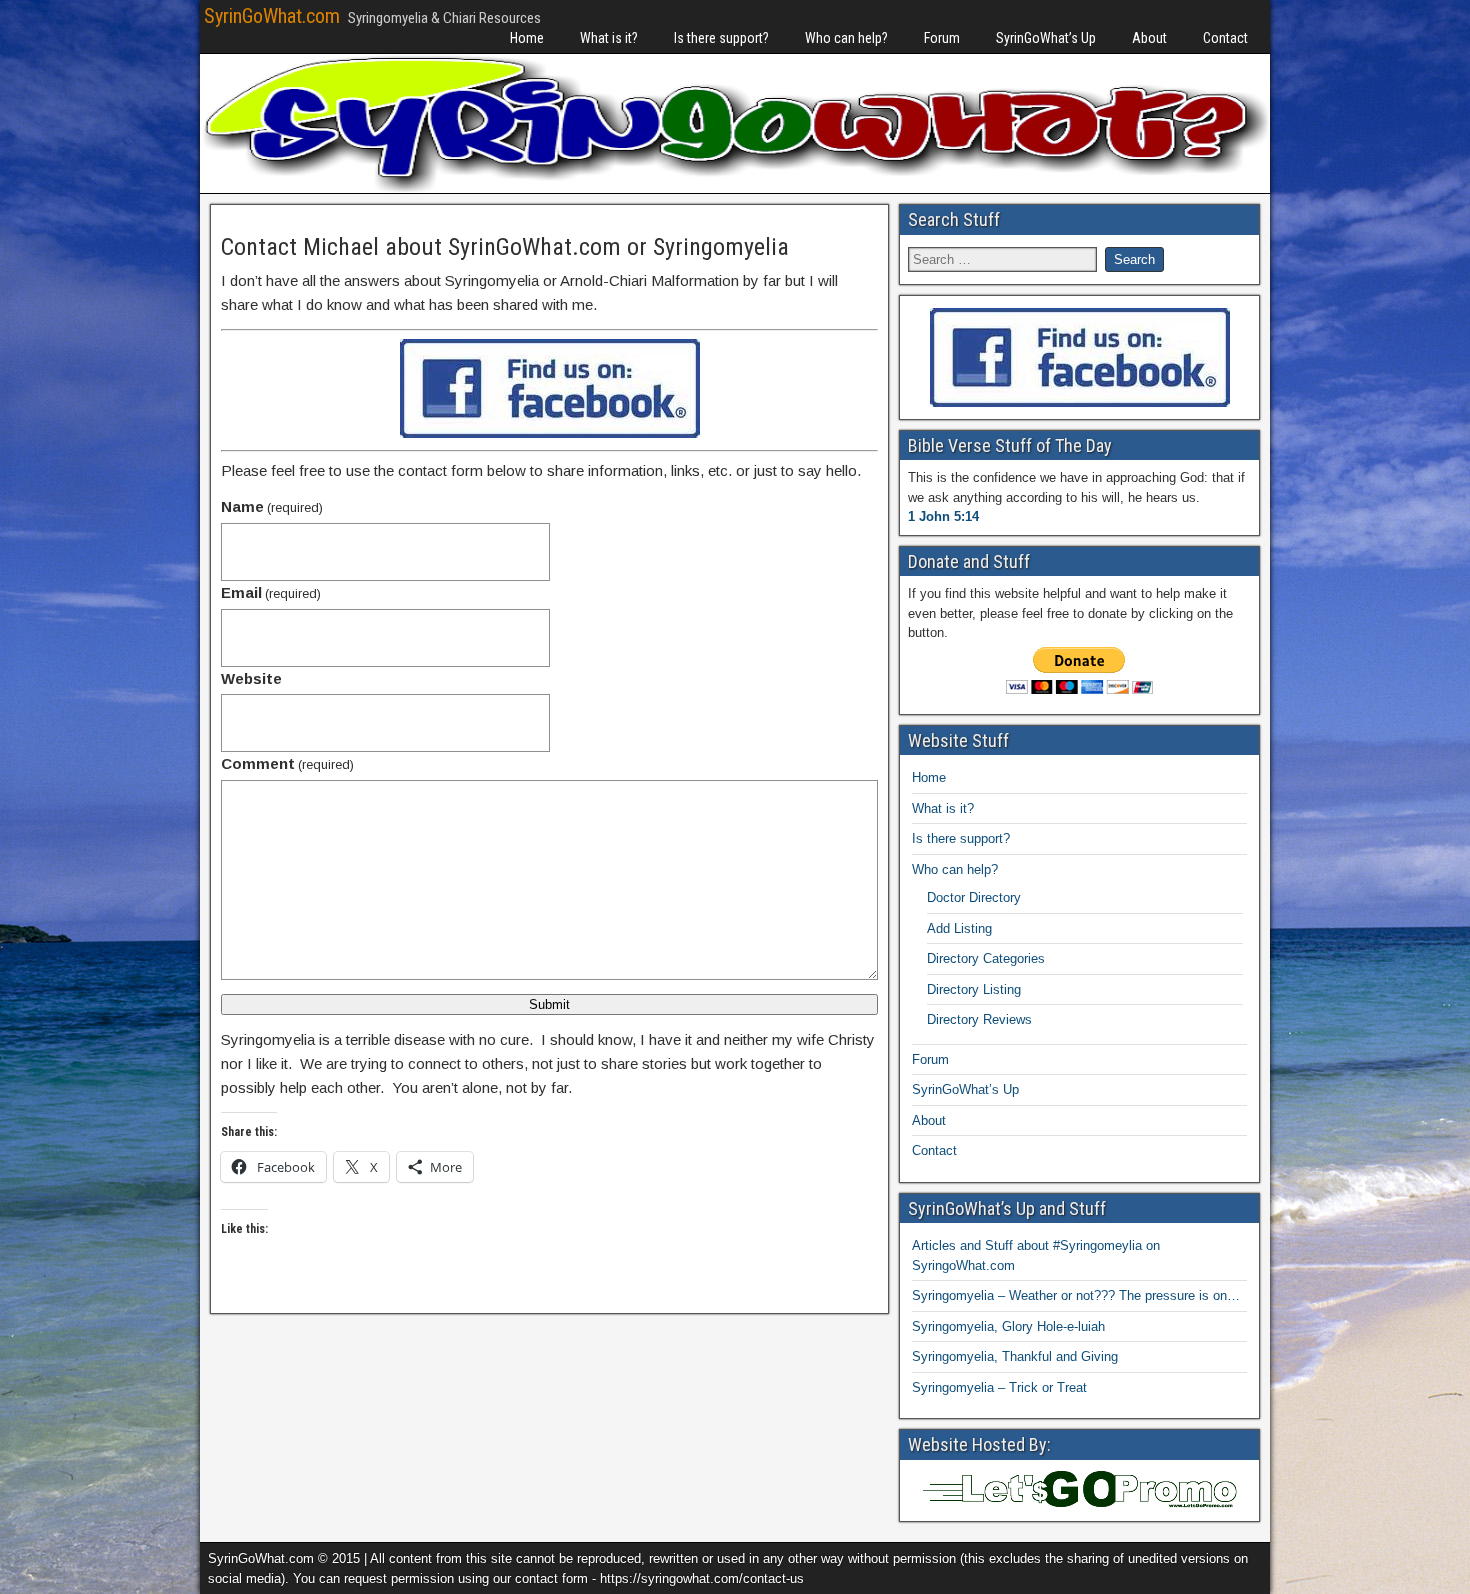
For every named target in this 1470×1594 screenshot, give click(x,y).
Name (272, 506)
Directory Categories (986, 958)
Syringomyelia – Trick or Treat (999, 1387)
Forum (942, 38)
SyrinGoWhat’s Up (1046, 38)
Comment (287, 763)
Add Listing (959, 928)
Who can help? (846, 38)
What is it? (609, 38)
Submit (549, 1004)
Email (271, 592)
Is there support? (721, 38)
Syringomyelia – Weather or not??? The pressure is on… (1076, 1295)
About (1149, 38)
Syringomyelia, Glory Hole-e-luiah (1008, 1326)
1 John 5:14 (943, 516)
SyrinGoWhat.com (272, 16)
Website (251, 678)
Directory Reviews (979, 1019)
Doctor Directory (974, 897)
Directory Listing (974, 989)
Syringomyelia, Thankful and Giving (1015, 1356)
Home (527, 38)
